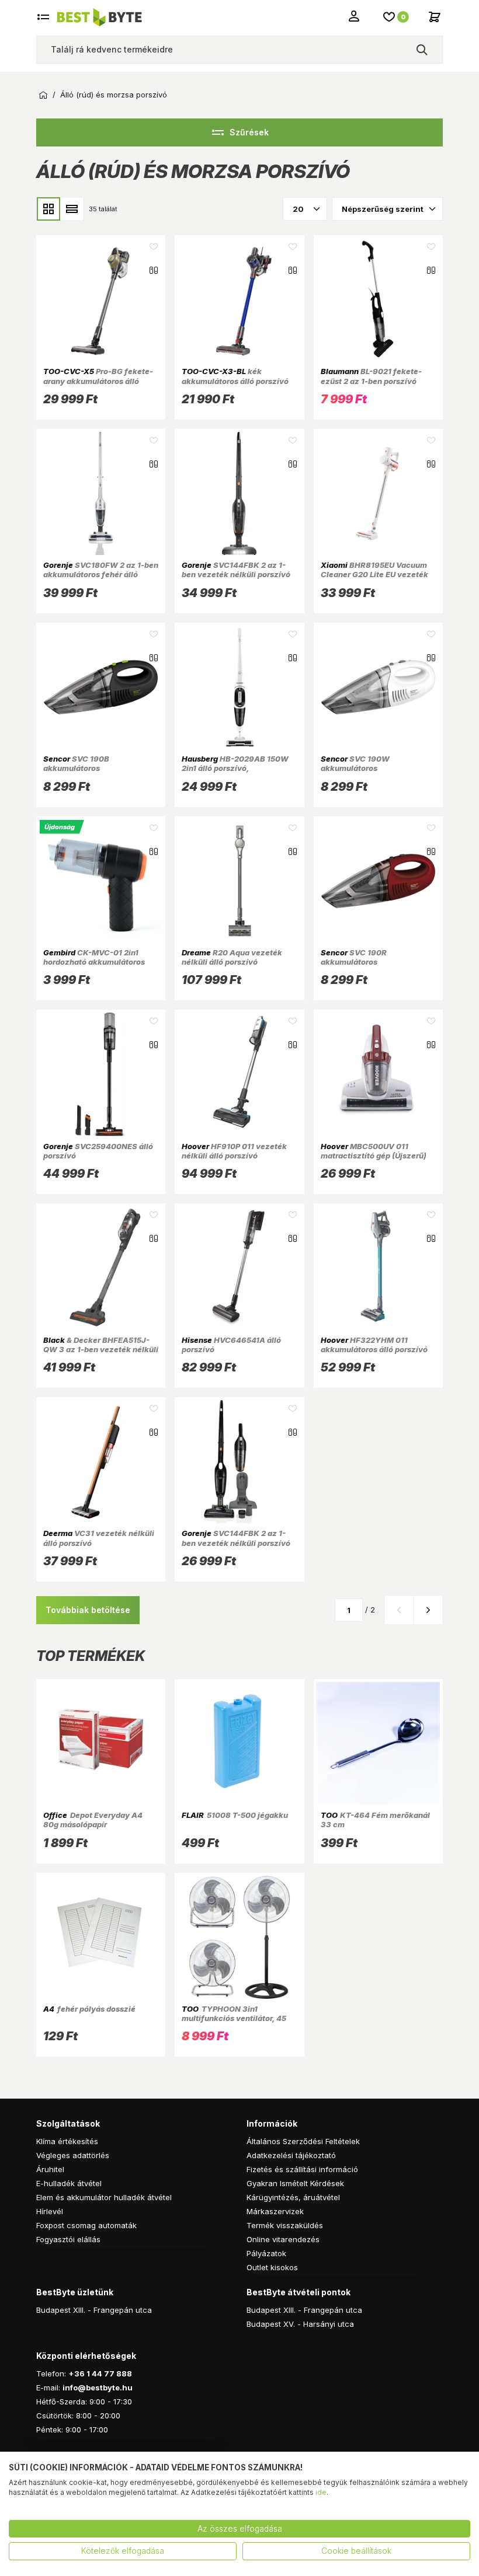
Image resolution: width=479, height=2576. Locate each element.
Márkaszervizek (275, 2211)
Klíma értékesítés (67, 2141)
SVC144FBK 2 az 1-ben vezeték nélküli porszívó (236, 570)
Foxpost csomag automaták (86, 2225)
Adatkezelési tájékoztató (291, 2155)
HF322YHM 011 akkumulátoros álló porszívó (374, 1345)
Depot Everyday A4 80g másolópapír (93, 1820)
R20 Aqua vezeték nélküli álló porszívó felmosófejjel (232, 962)
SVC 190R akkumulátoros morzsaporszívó (354, 962)
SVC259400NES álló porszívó (98, 1151)
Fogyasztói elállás (68, 2239)
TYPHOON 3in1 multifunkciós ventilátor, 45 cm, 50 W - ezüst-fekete (234, 2018)
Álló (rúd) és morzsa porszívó (114, 95)
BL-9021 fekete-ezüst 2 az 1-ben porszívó (371, 376)
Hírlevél (50, 2211)
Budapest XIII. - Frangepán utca (94, 2310)
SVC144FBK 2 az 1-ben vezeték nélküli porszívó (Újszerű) (236, 1543)
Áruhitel (50, 2169)
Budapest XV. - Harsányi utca (300, 2324)
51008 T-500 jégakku (235, 1815)
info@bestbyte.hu (98, 2387)
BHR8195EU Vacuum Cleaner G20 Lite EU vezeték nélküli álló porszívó (374, 575)
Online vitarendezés (283, 2239)
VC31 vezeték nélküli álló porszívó (99, 1538)
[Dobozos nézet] (48, 209)
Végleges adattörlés (73, 2155)
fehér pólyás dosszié (89, 2009)
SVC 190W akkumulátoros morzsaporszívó (355, 768)
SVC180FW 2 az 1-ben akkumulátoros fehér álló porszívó (101, 575)
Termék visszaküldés (285, 2225)
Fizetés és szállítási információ (302, 2169)
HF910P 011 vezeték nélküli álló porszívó (234, 1151)
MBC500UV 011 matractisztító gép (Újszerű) (374, 1151)
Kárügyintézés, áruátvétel (293, 2197)
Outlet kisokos (272, 2267)
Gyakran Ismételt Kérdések (295, 2183)
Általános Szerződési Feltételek (303, 2141)
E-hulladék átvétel (69, 2183)
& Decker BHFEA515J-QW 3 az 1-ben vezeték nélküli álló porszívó (101, 1350)
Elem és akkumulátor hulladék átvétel (104, 2197)
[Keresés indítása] (422, 50)
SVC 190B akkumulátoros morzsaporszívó (76, 768)
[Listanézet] (72, 209)
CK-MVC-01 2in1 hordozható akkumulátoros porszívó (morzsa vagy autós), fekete (100, 967)
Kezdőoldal (43, 95)
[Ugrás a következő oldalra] (428, 1610)
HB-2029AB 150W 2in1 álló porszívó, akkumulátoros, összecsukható (235, 773)
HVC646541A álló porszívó (231, 1345)
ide (321, 2492)
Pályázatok (266, 2253)
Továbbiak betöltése (88, 1610)
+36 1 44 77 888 (100, 2373)
